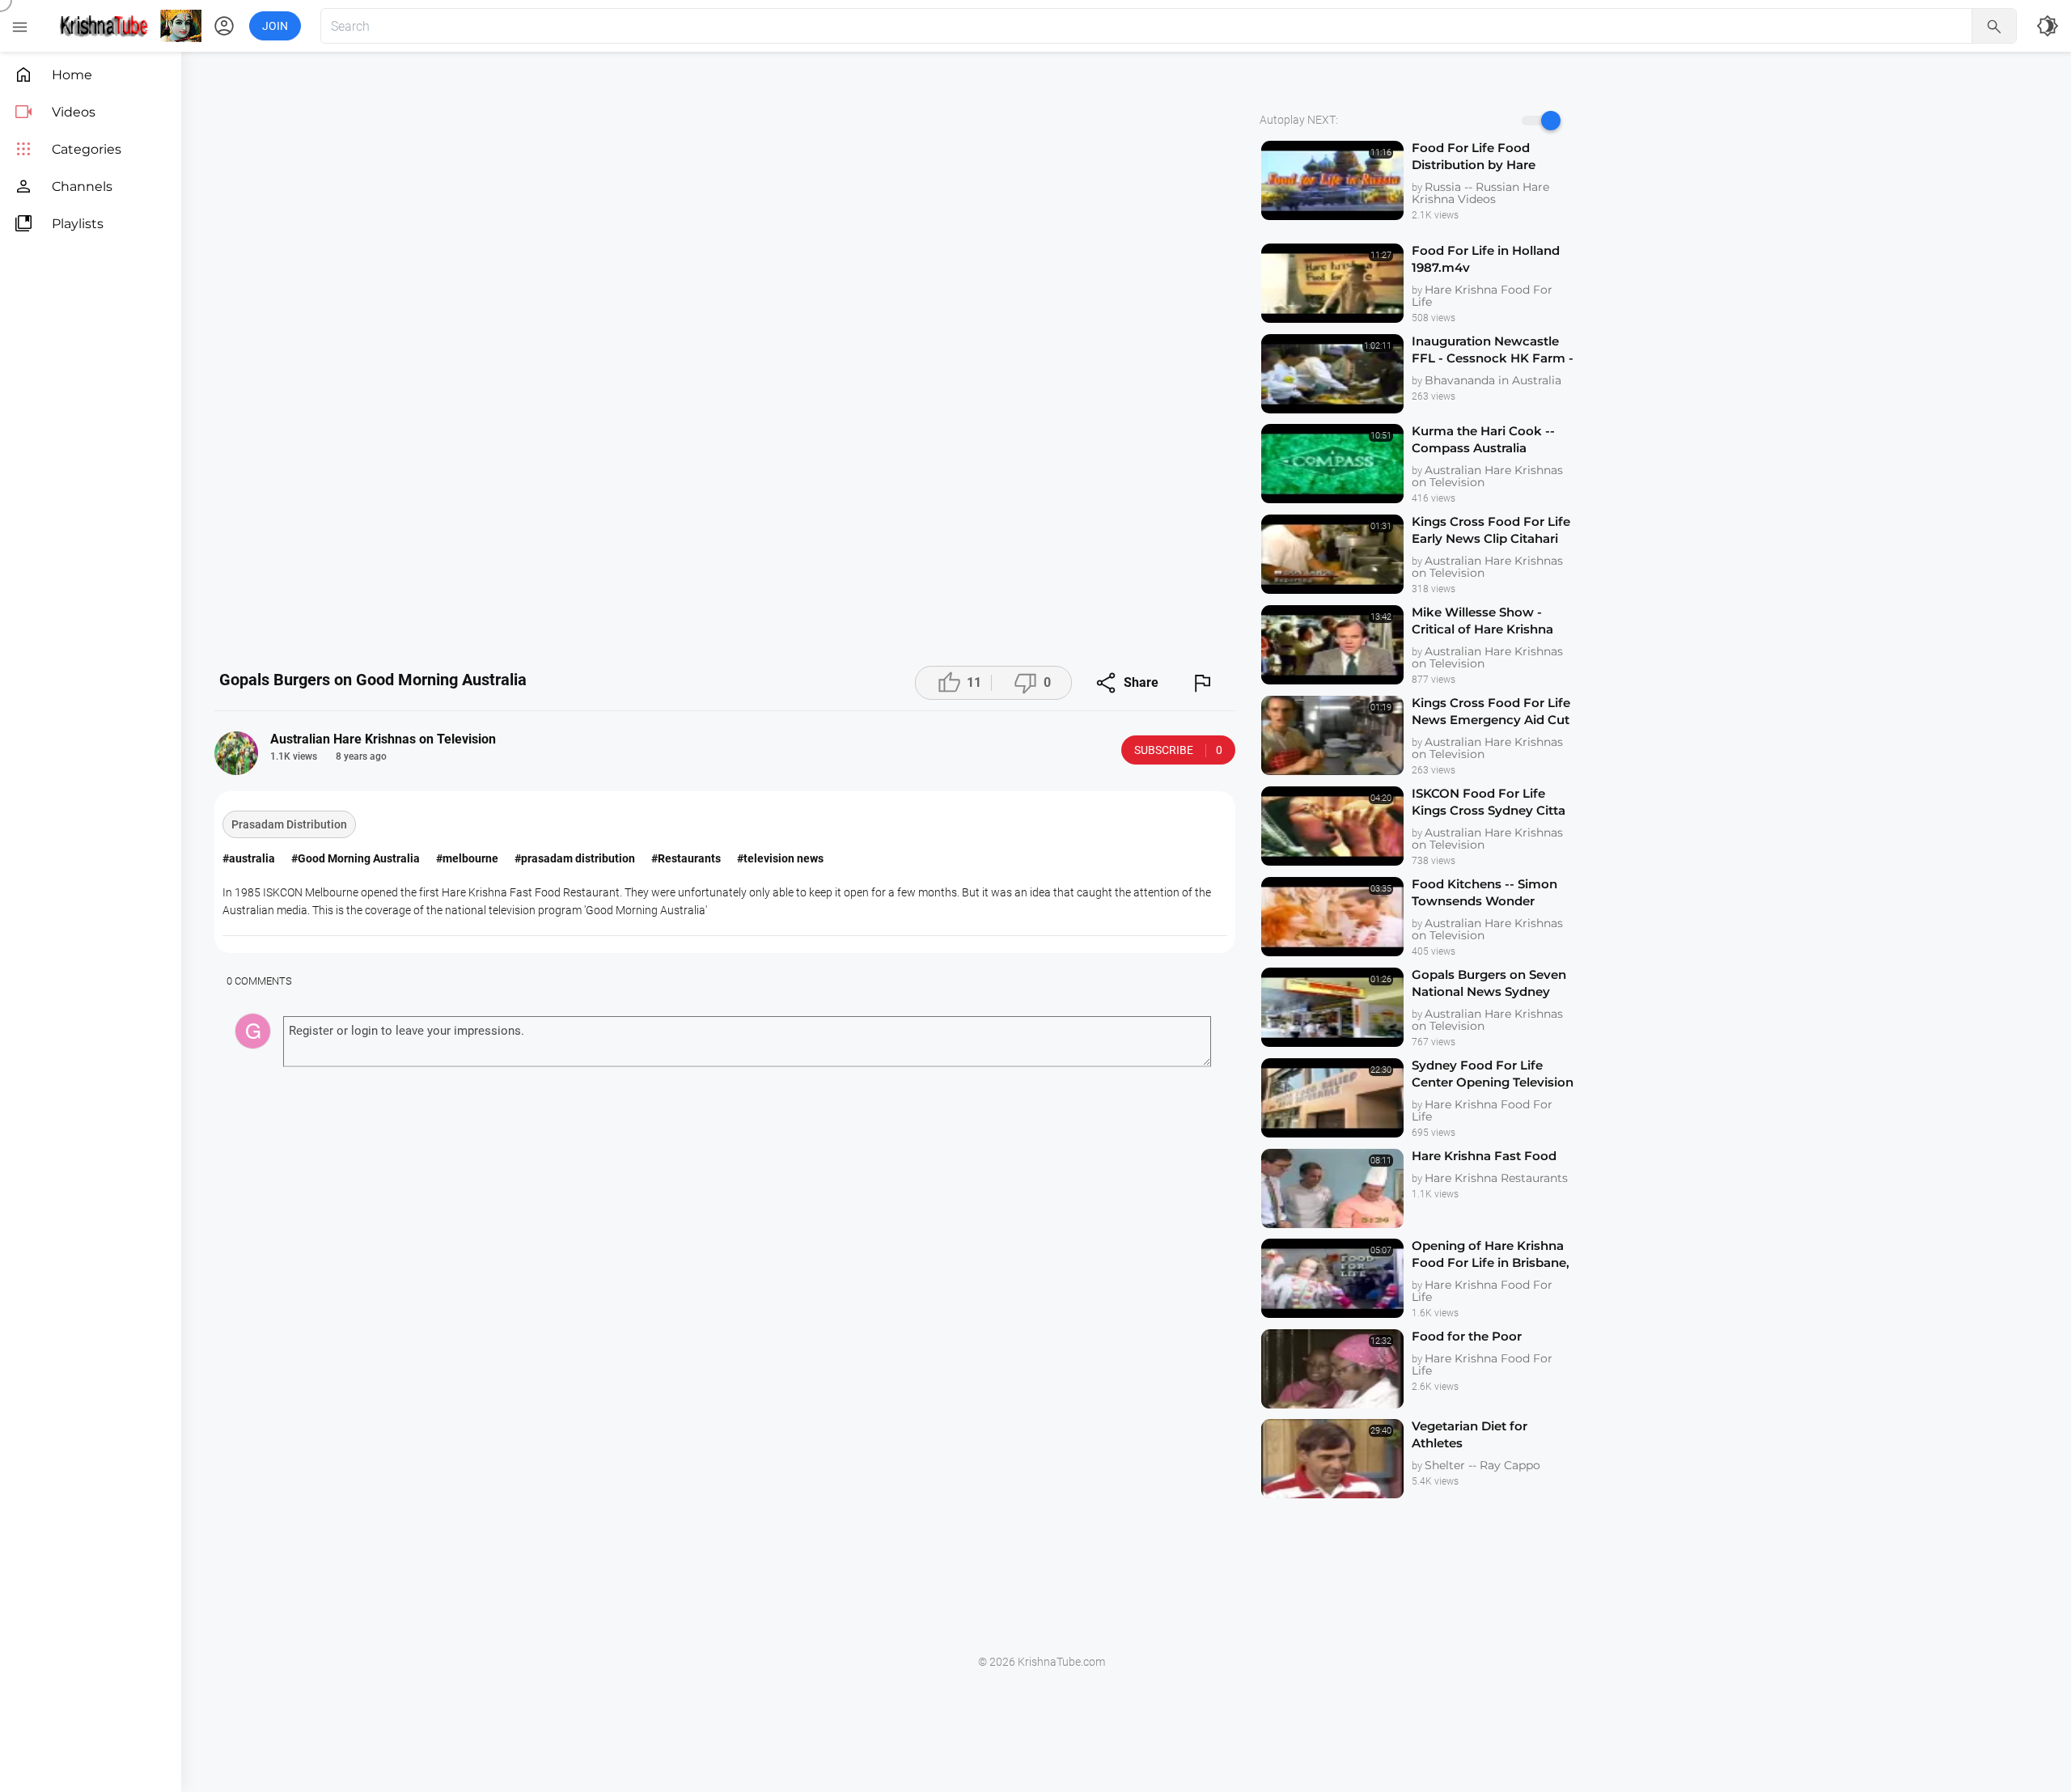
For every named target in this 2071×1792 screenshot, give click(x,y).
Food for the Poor (1467, 1336)
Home (53, 75)
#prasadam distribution (575, 858)
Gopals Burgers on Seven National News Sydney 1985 (1489, 983)
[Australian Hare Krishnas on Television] (236, 753)
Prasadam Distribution (289, 824)
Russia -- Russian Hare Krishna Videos (1480, 193)
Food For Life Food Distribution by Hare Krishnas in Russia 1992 (1482, 157)
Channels (63, 186)
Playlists (59, 224)
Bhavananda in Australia (1493, 380)
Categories (68, 149)
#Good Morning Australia (356, 858)
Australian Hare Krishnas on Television (1487, 476)
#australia (249, 858)
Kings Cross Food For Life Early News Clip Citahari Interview (1491, 530)
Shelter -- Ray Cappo (1482, 1465)
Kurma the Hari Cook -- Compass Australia (1483, 439)
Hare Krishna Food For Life (1482, 296)
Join (275, 26)
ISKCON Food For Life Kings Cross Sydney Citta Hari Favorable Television (1489, 802)
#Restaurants (686, 858)
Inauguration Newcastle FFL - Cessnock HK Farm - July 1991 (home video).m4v (1493, 350)
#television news (780, 858)
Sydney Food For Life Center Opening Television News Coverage (1493, 1074)
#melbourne (467, 858)
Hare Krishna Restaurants (1496, 1178)
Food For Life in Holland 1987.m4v (1486, 259)
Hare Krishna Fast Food (1484, 1156)
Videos (55, 112)
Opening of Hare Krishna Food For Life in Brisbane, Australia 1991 (1491, 1254)
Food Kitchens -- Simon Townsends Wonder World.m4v (1484, 893)
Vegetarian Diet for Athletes (1470, 1434)
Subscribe (1178, 750)
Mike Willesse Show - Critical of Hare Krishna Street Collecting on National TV (1482, 621)
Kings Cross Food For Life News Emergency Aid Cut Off (1491, 712)
